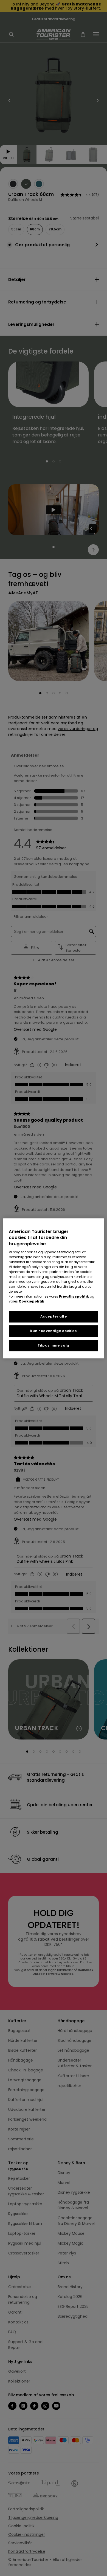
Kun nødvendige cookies (53, 1331)
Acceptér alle (54, 1316)
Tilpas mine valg (54, 1345)
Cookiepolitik (31, 1301)
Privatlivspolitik (74, 1296)
